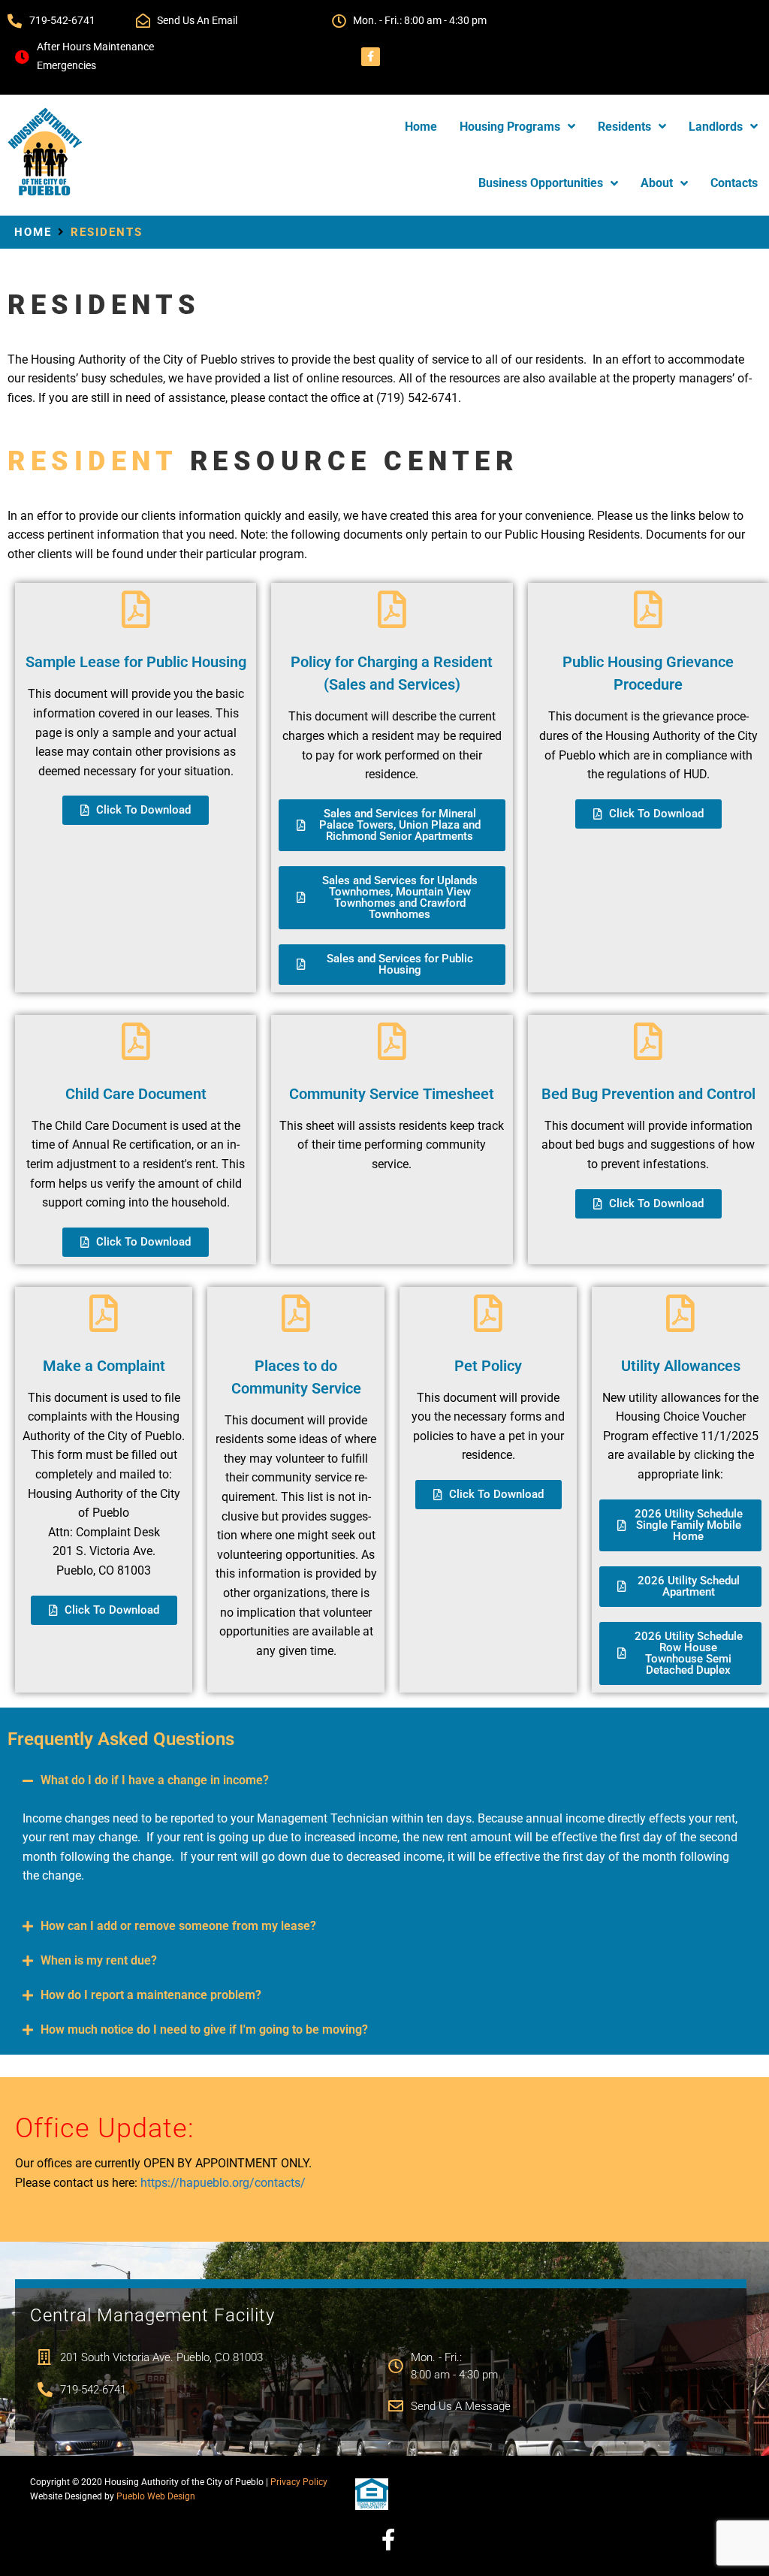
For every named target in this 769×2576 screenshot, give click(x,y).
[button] (384, 1780)
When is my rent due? (99, 1960)
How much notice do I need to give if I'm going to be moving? (204, 2029)
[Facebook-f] (371, 57)
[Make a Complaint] (104, 1313)
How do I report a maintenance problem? (151, 1995)
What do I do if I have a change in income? (155, 1780)
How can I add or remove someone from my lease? (178, 1926)
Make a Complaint (104, 1366)
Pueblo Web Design (156, 2496)
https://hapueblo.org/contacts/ (223, 2183)
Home (33, 232)
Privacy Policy (299, 2482)
